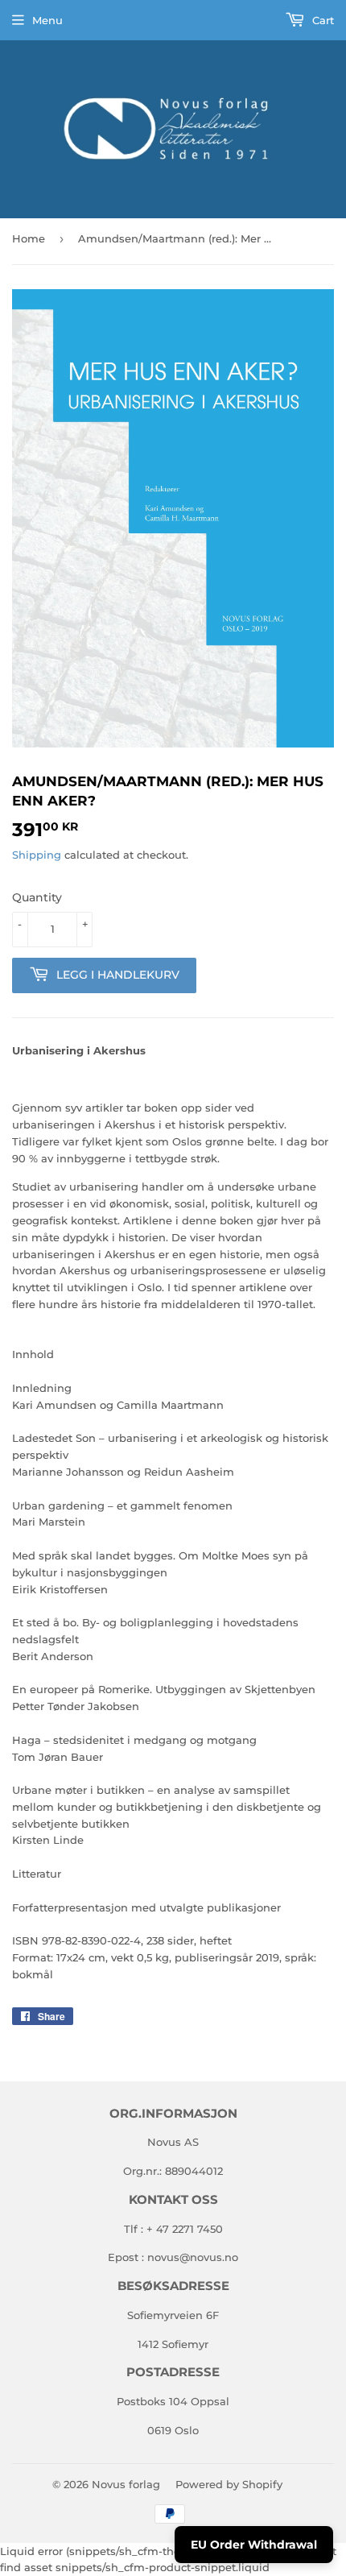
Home (29, 238)
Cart (321, 20)
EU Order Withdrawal (254, 2545)
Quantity (37, 897)
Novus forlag (126, 2484)
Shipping (37, 855)
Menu (47, 20)
